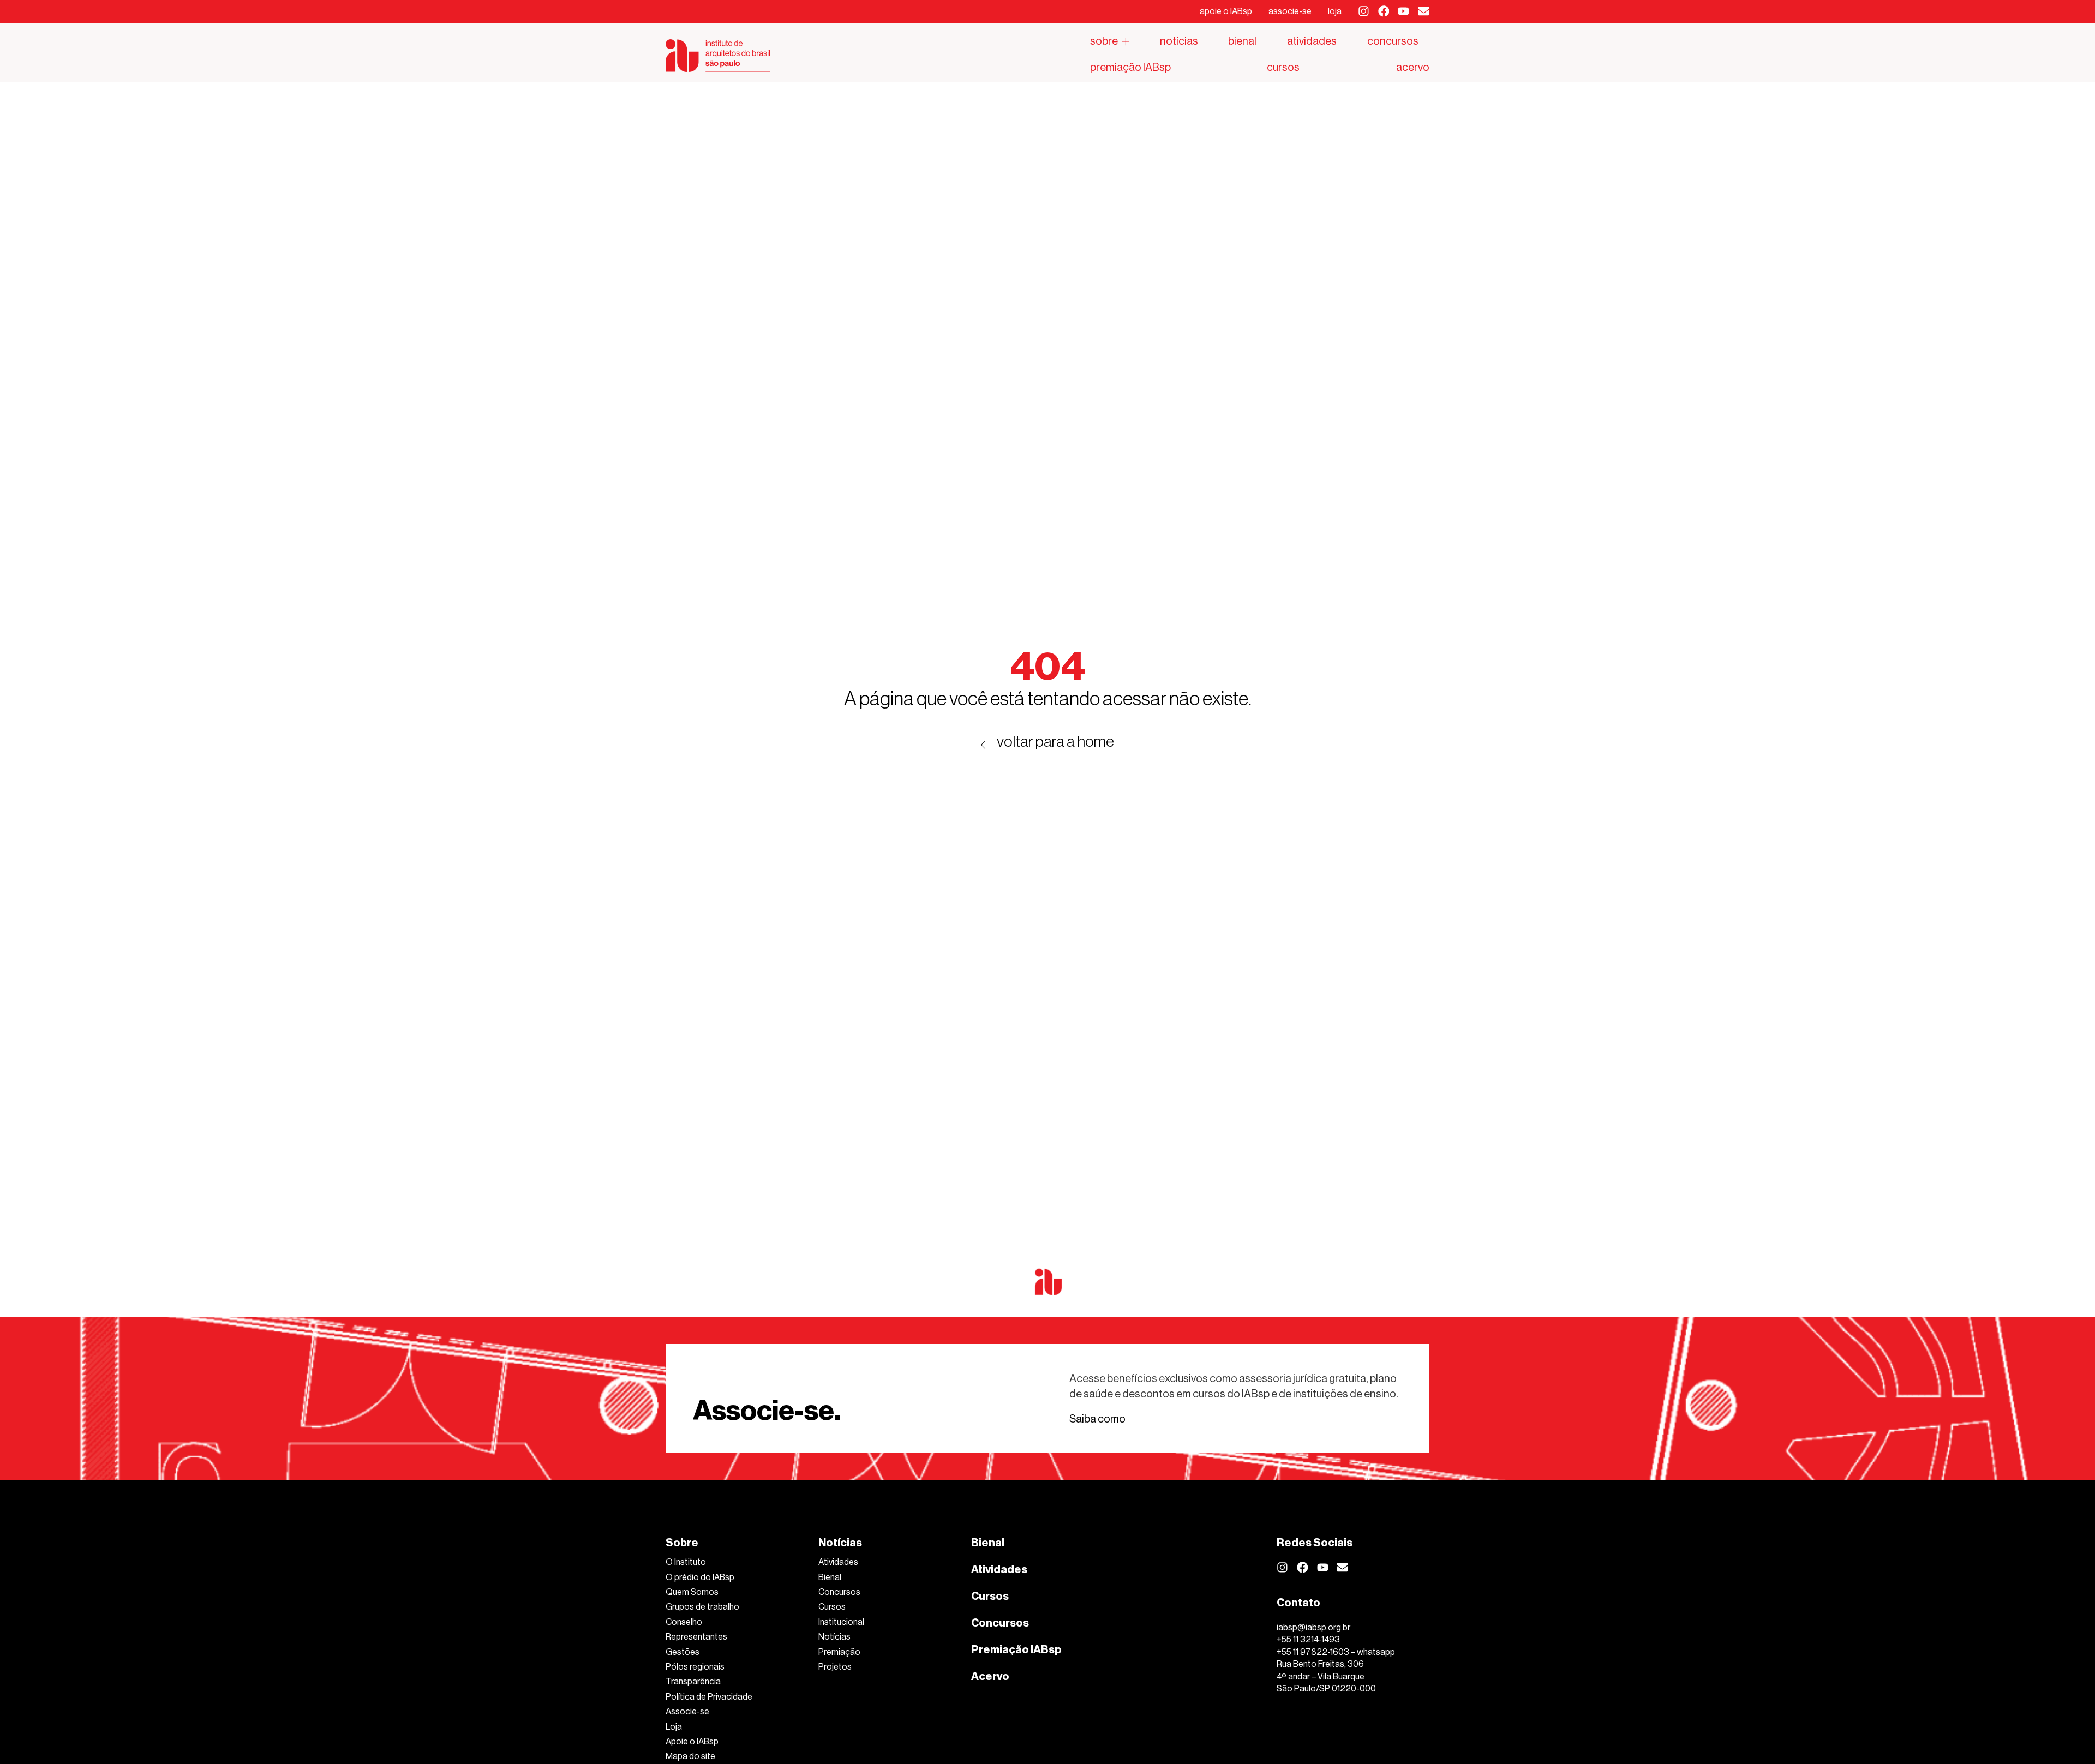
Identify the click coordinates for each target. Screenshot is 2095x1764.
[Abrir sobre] (1126, 41)
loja (1335, 11)
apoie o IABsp (1226, 11)
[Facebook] (1384, 11)
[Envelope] (1424, 11)
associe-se (1290, 11)
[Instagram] (1364, 11)
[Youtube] (1403, 11)
